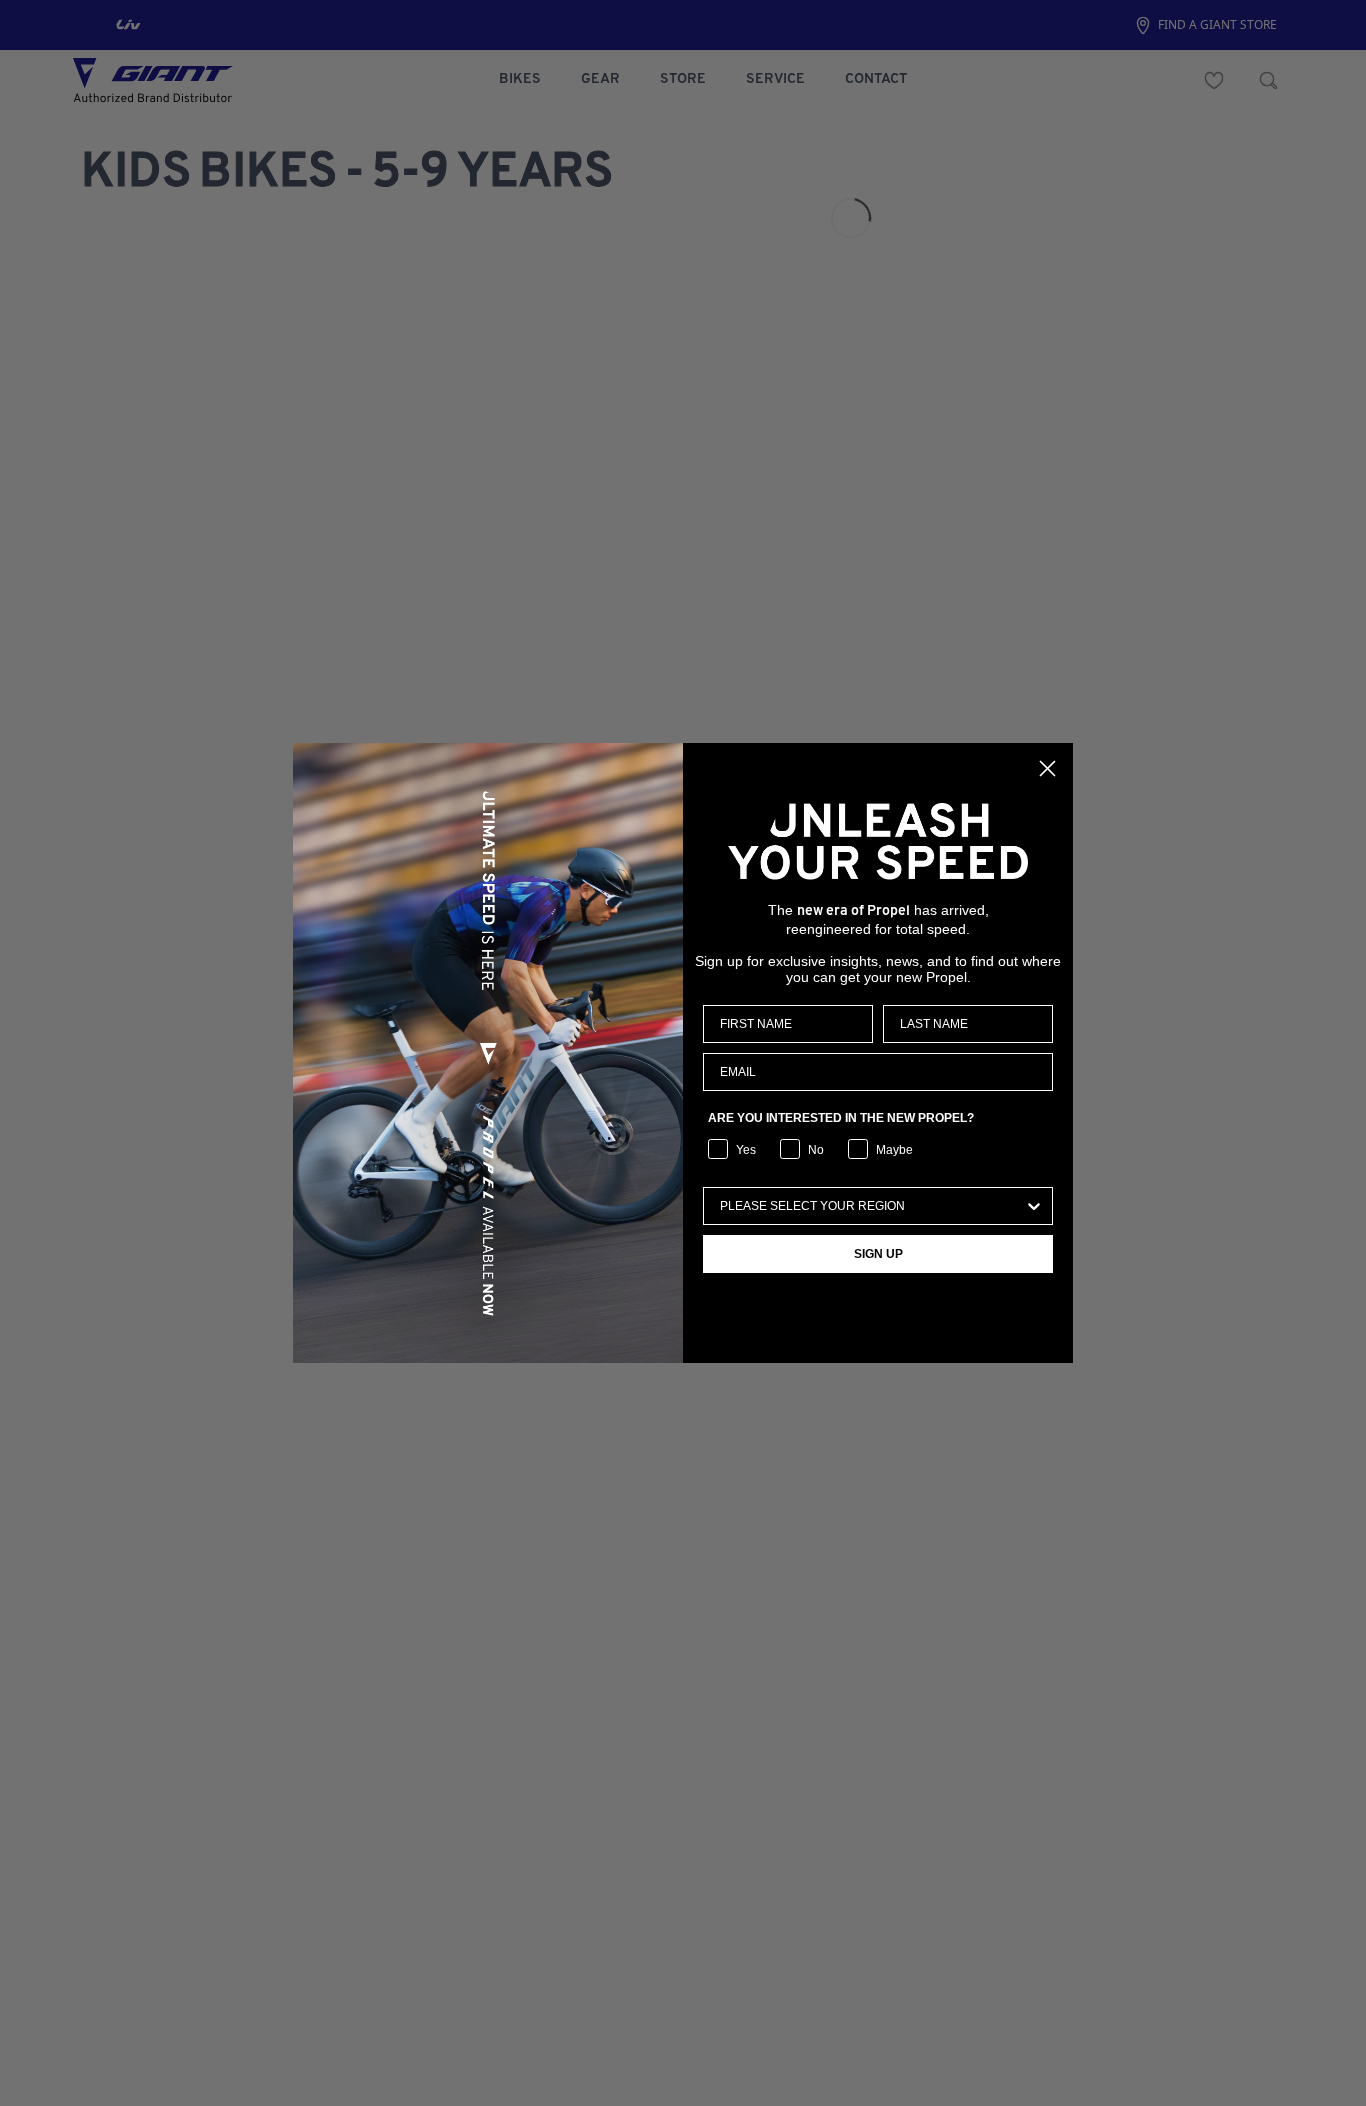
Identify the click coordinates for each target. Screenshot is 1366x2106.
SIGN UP (878, 1254)
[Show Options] (1034, 1206)
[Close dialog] (1047, 768)
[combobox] (872, 1206)
